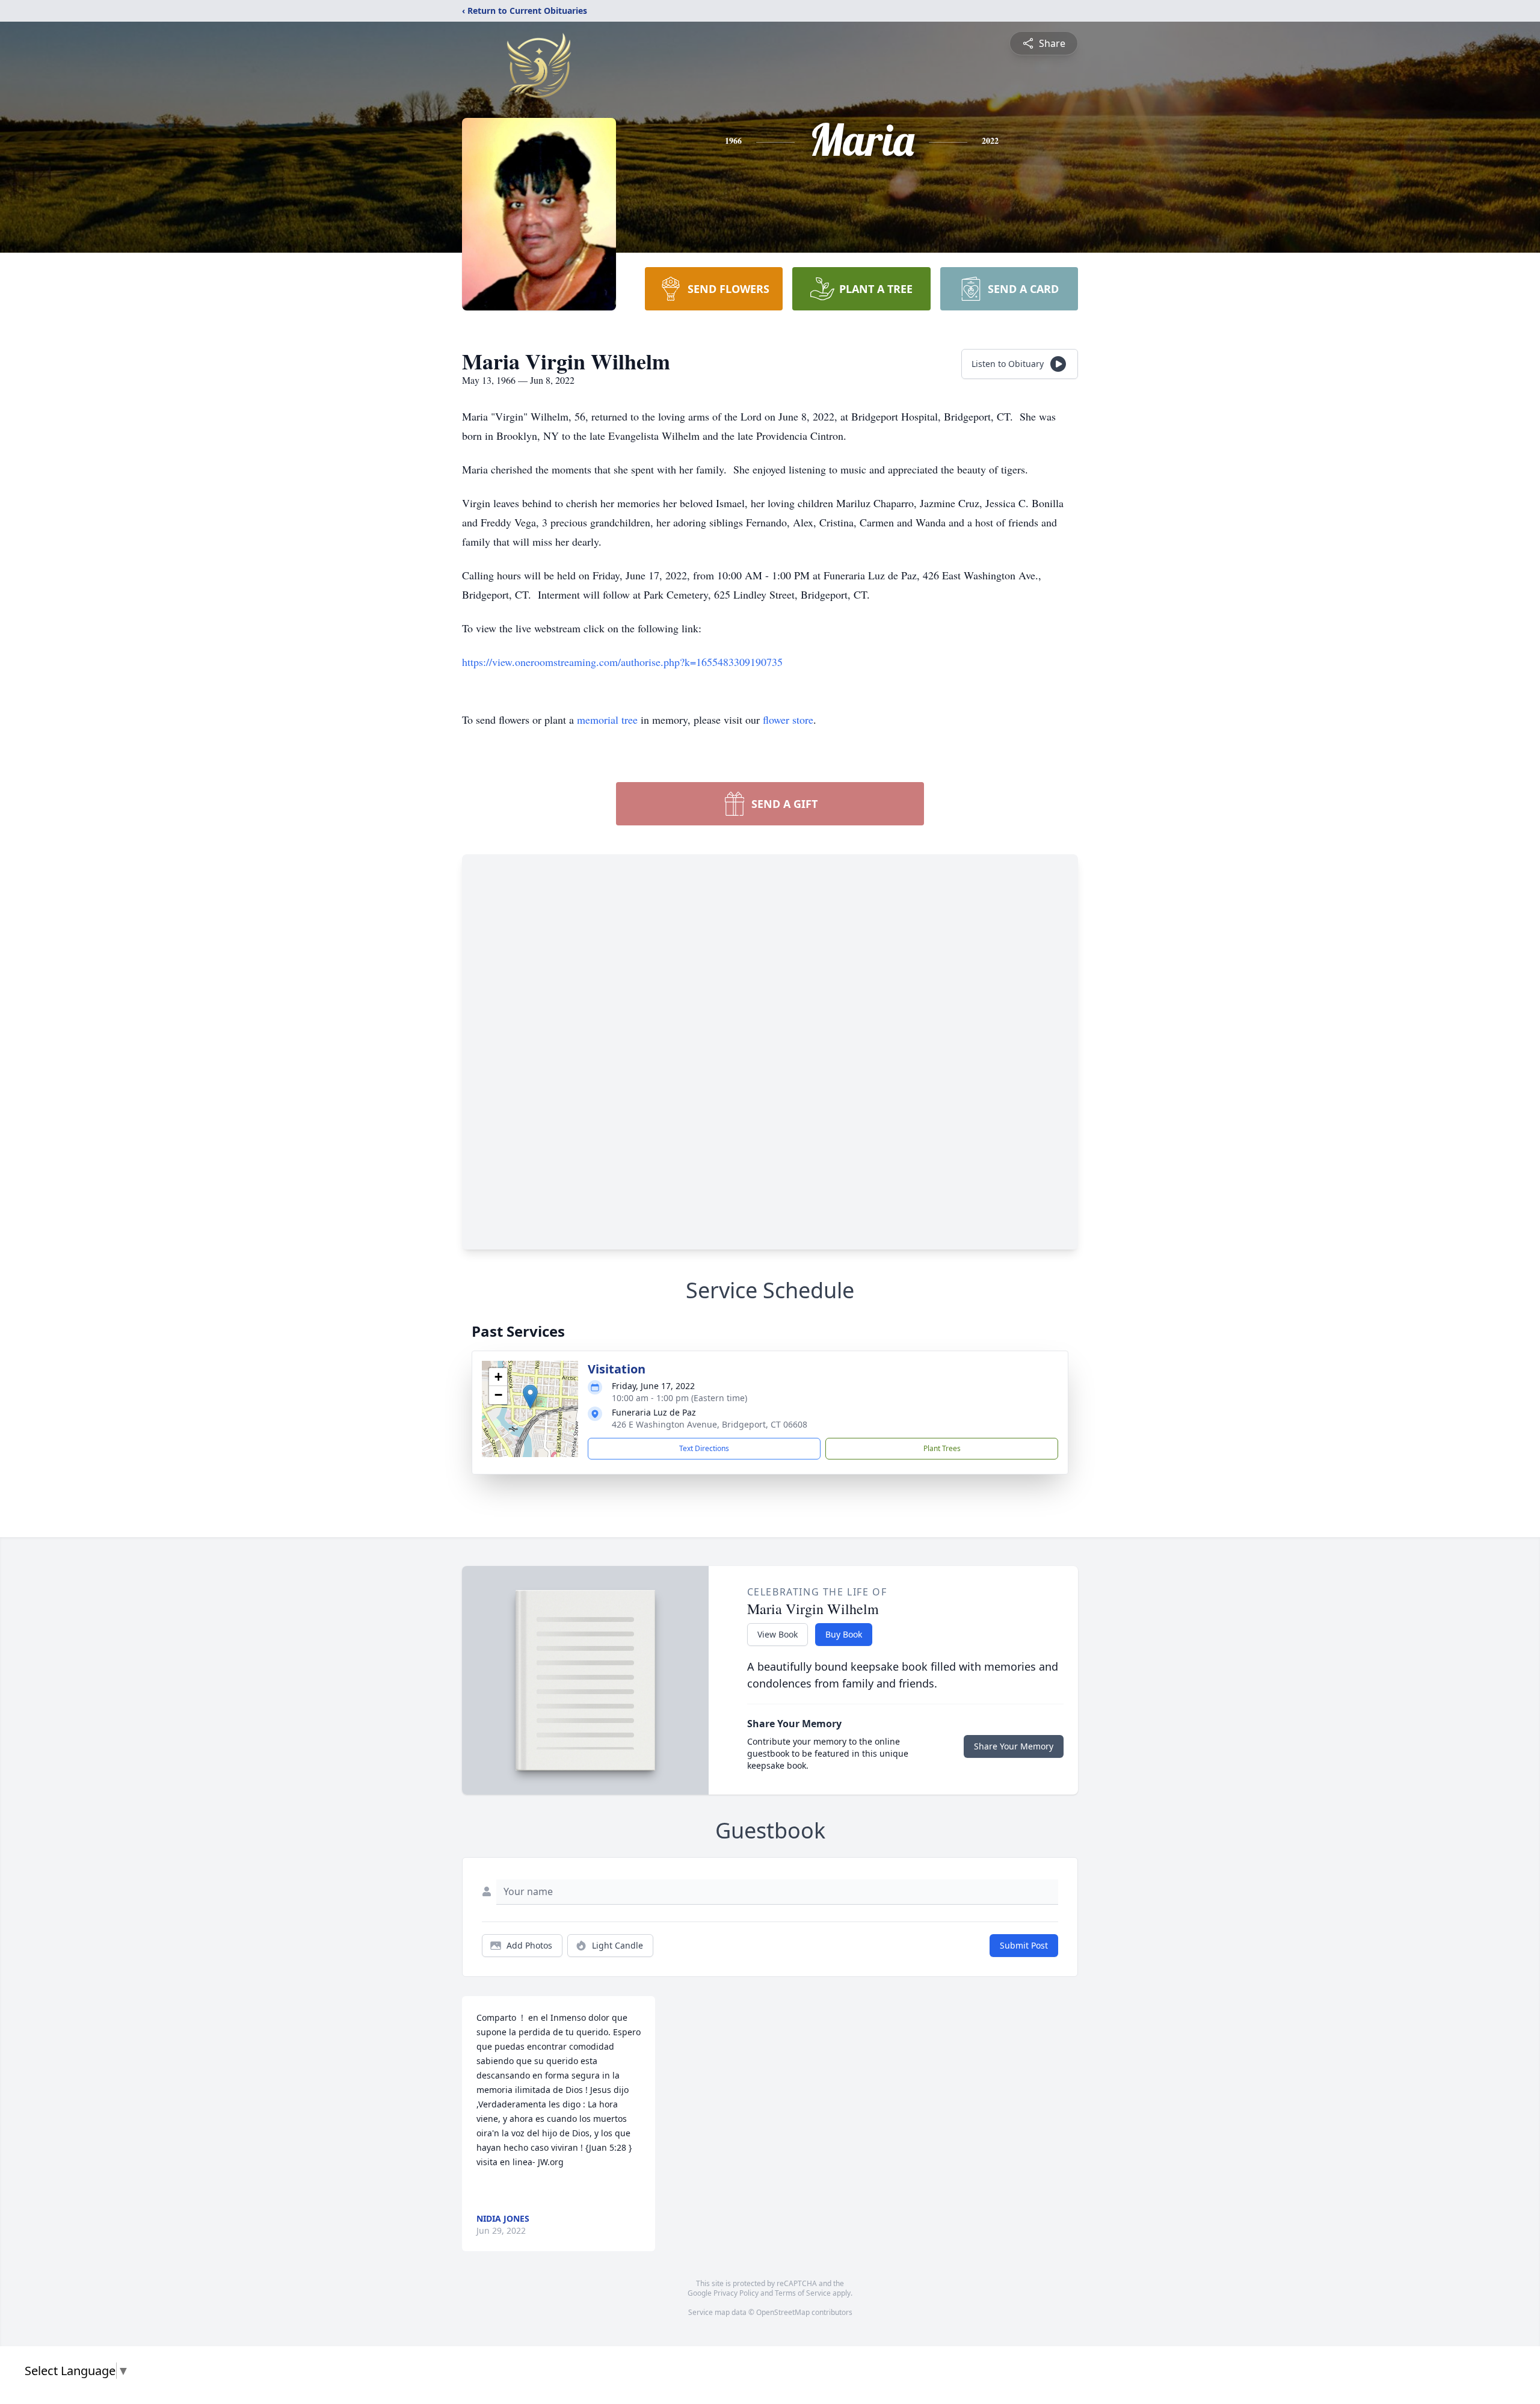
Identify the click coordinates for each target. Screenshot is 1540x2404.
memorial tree (607, 720)
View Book (778, 1634)
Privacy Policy (736, 2293)
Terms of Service (803, 2293)
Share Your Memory (1014, 1746)
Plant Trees (942, 1448)
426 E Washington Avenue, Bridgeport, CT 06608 (710, 1424)
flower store (788, 720)
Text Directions (704, 1448)
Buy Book (844, 1634)
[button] (530, 1397)
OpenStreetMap (783, 2312)
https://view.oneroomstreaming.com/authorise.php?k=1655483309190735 (622, 662)
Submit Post (1024, 1945)
